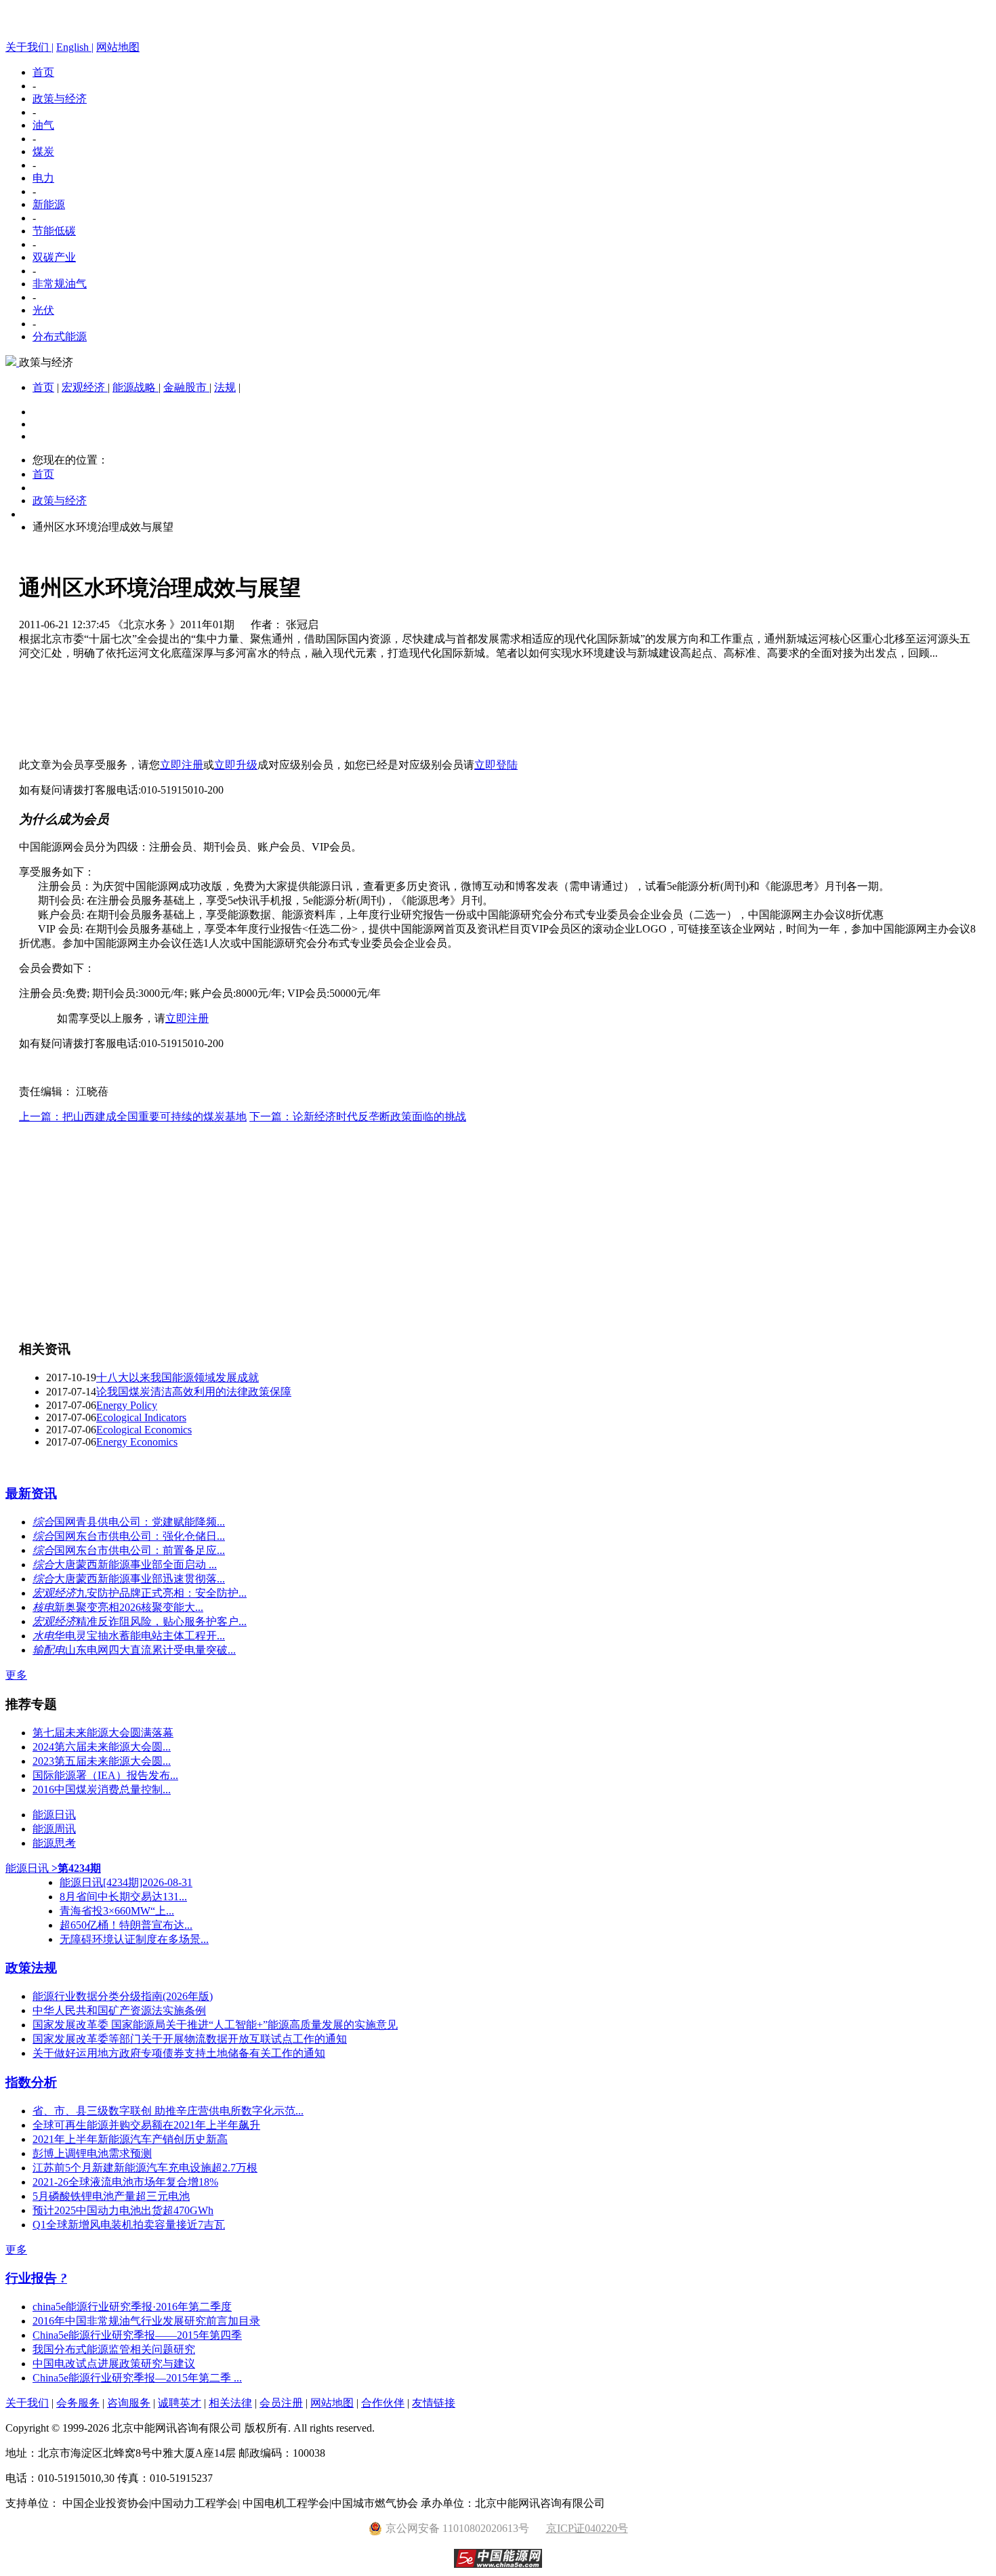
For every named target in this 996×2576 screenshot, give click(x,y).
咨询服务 (129, 2403)
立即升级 (236, 765)
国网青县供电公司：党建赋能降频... (140, 1522)
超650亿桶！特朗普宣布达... (126, 1925)
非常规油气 (60, 284)
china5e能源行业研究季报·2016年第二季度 (132, 2307)
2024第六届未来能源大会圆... (102, 1747)
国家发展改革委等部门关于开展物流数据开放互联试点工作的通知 (190, 2039)
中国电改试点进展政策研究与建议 (114, 2364)
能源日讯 (54, 1815)
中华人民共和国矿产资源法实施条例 (119, 2010)
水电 (43, 1636)
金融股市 (186, 387)
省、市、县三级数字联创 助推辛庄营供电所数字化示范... (168, 2111)
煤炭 (43, 151)
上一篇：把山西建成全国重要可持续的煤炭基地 (133, 1117)
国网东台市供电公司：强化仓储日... (140, 1536)
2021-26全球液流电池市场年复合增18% (125, 2182)
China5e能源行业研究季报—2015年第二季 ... (137, 2378)
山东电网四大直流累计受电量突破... (150, 1650)
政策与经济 (60, 99)
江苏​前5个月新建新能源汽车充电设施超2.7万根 (145, 2168)
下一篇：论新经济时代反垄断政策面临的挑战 (358, 1117)
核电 (43, 1607)
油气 (43, 125)
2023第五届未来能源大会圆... (102, 1761)
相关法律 (230, 2403)
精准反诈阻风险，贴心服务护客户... (161, 1621)
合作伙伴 (383, 2403)
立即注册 (182, 765)
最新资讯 (31, 1493)
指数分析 (31, 2082)
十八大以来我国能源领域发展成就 (178, 1377)
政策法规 (31, 1968)
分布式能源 (60, 336)
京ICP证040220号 (587, 2528)
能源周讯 (54, 1829)
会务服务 (78, 2403)
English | (75, 47)
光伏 (43, 310)
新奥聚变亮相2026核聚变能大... (129, 1607)
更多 (16, 1675)
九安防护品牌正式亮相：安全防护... (161, 1593)
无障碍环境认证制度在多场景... (134, 1939)
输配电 (49, 1650)
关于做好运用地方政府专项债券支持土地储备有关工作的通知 (179, 2053)
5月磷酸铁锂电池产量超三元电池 (111, 2196)
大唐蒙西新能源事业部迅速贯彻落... (140, 1579)
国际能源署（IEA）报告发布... (105, 1775)
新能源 (49, 204)
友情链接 (434, 2403)
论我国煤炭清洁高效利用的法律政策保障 (194, 1392)
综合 (43, 1522)
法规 (225, 387)
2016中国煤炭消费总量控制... (102, 1790)
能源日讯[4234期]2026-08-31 (126, 1882)
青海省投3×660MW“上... (117, 1911)
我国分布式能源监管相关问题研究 (114, 2349)
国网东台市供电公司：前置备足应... (140, 1550)
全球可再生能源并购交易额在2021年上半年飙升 (146, 2125)
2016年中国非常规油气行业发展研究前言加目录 (146, 2321)
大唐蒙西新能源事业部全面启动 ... (136, 1565)
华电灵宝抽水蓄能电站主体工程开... (140, 1636)
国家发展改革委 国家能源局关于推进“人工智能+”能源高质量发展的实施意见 (215, 2025)
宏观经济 (85, 387)
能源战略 (136, 387)
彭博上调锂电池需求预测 (92, 2153)
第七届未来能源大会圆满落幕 (103, 1733)
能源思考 (54, 1843)
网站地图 (118, 47)
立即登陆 (496, 765)
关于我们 (27, 2403)
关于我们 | (29, 47)
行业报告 (33, 2278)
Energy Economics (137, 1442)
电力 (43, 178)
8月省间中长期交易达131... (123, 1897)
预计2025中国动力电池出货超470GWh (123, 2210)
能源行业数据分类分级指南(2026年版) (123, 1996)
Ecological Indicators (141, 1417)
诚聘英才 (180, 2403)
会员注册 (281, 2403)
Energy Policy (127, 1405)
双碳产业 (54, 257)
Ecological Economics (144, 1430)
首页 (43, 72)
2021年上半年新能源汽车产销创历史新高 (130, 2139)
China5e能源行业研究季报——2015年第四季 (137, 2335)
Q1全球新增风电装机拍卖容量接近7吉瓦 (129, 2225)
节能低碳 (54, 231)
